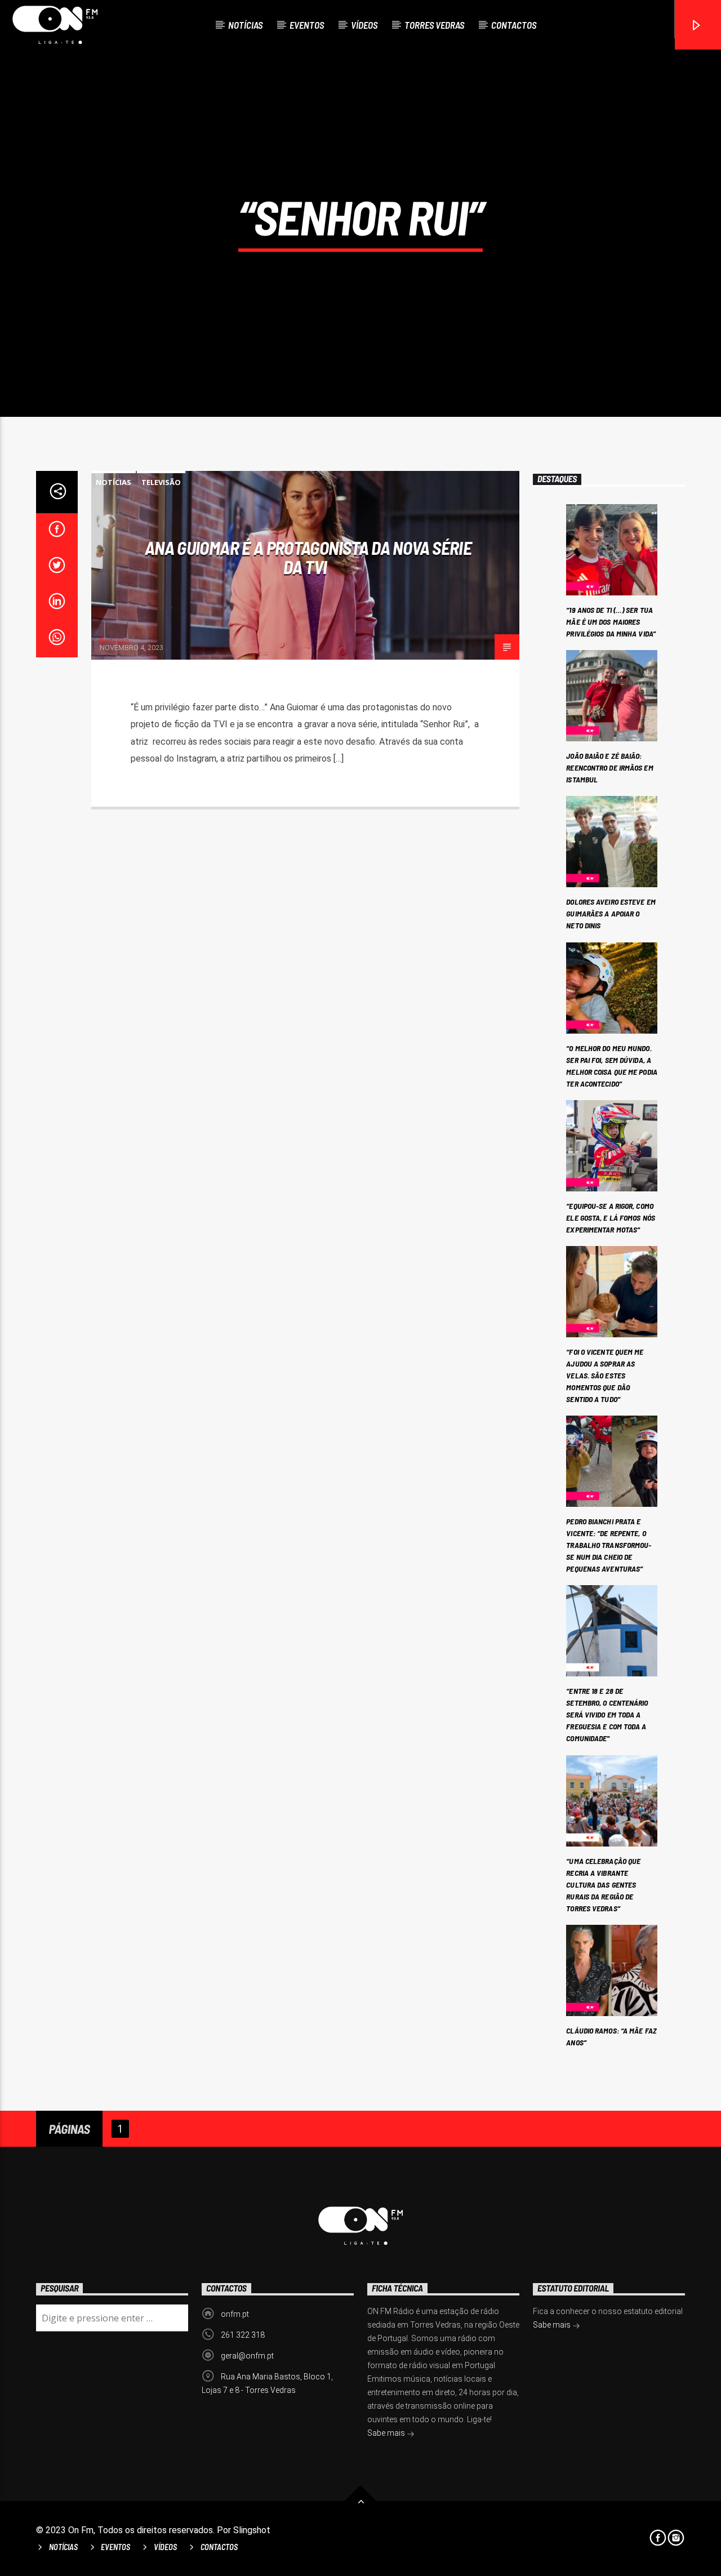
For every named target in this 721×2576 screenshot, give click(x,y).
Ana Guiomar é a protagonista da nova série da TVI (308, 557)
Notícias (245, 25)
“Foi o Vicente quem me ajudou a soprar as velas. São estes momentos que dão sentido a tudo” (605, 1375)
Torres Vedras (434, 25)
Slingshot (252, 2530)
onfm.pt (235, 2314)
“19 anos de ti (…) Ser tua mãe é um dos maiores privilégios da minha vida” (611, 622)
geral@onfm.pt (247, 2356)
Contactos (514, 25)
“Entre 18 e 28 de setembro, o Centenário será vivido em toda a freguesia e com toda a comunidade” (607, 1714)
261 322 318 (243, 2335)
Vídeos (364, 25)
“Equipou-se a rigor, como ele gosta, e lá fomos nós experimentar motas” (611, 1218)
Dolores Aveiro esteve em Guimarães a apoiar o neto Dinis (611, 913)
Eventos (307, 25)
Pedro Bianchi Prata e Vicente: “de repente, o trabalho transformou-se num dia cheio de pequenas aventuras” (609, 1545)
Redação (114, 641)
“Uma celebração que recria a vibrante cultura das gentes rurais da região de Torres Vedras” (603, 1885)
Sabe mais (387, 2433)
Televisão (161, 482)
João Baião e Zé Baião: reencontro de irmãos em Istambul (609, 768)
